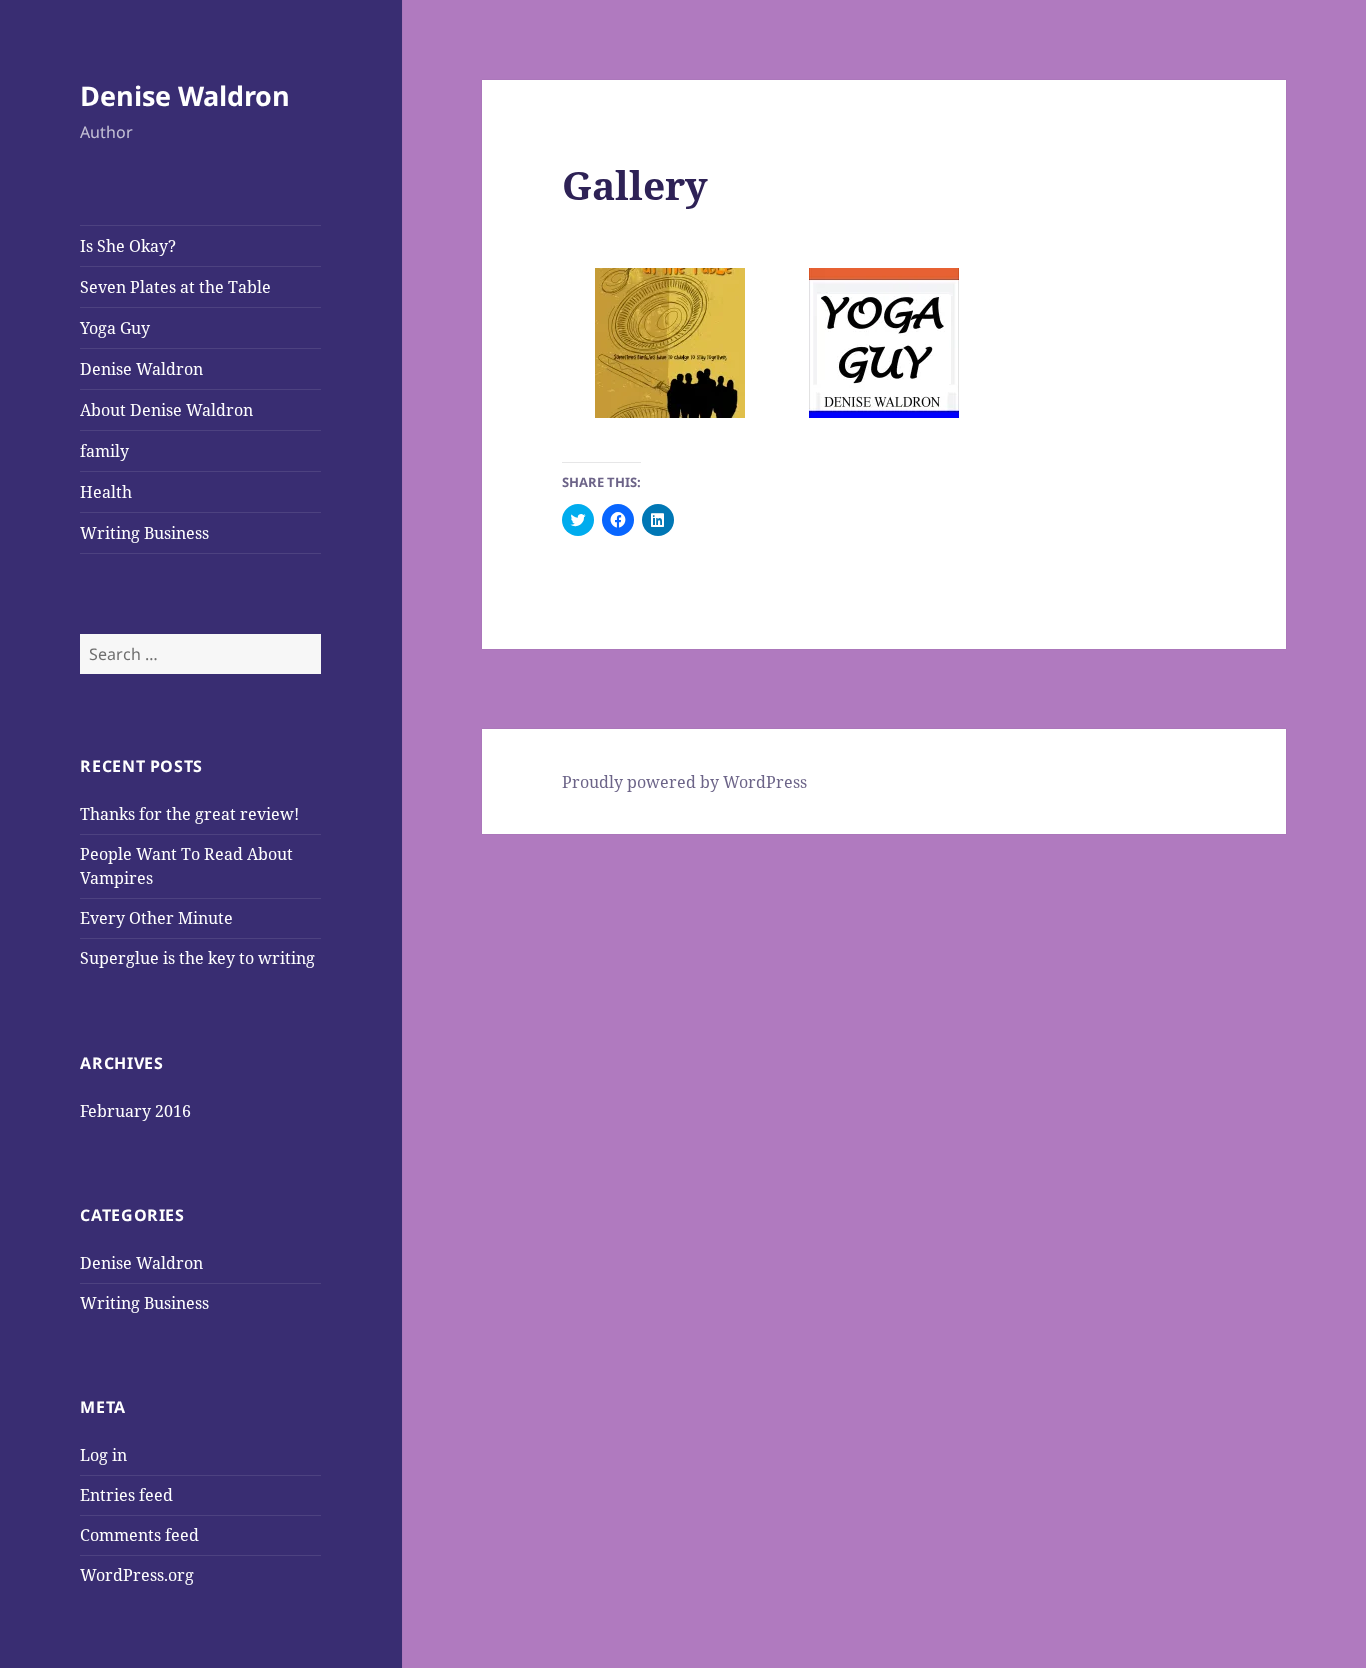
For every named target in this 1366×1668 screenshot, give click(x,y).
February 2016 (135, 1111)
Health (106, 492)
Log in (103, 1455)
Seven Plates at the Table (175, 287)
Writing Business (144, 533)
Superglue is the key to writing (197, 958)
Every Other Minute (156, 918)
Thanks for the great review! (189, 814)
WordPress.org (137, 1575)
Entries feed (126, 1495)
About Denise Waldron (166, 410)
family (104, 451)
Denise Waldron (185, 95)
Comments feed (139, 1535)
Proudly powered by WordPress (684, 782)
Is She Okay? (128, 246)
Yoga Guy (115, 328)
